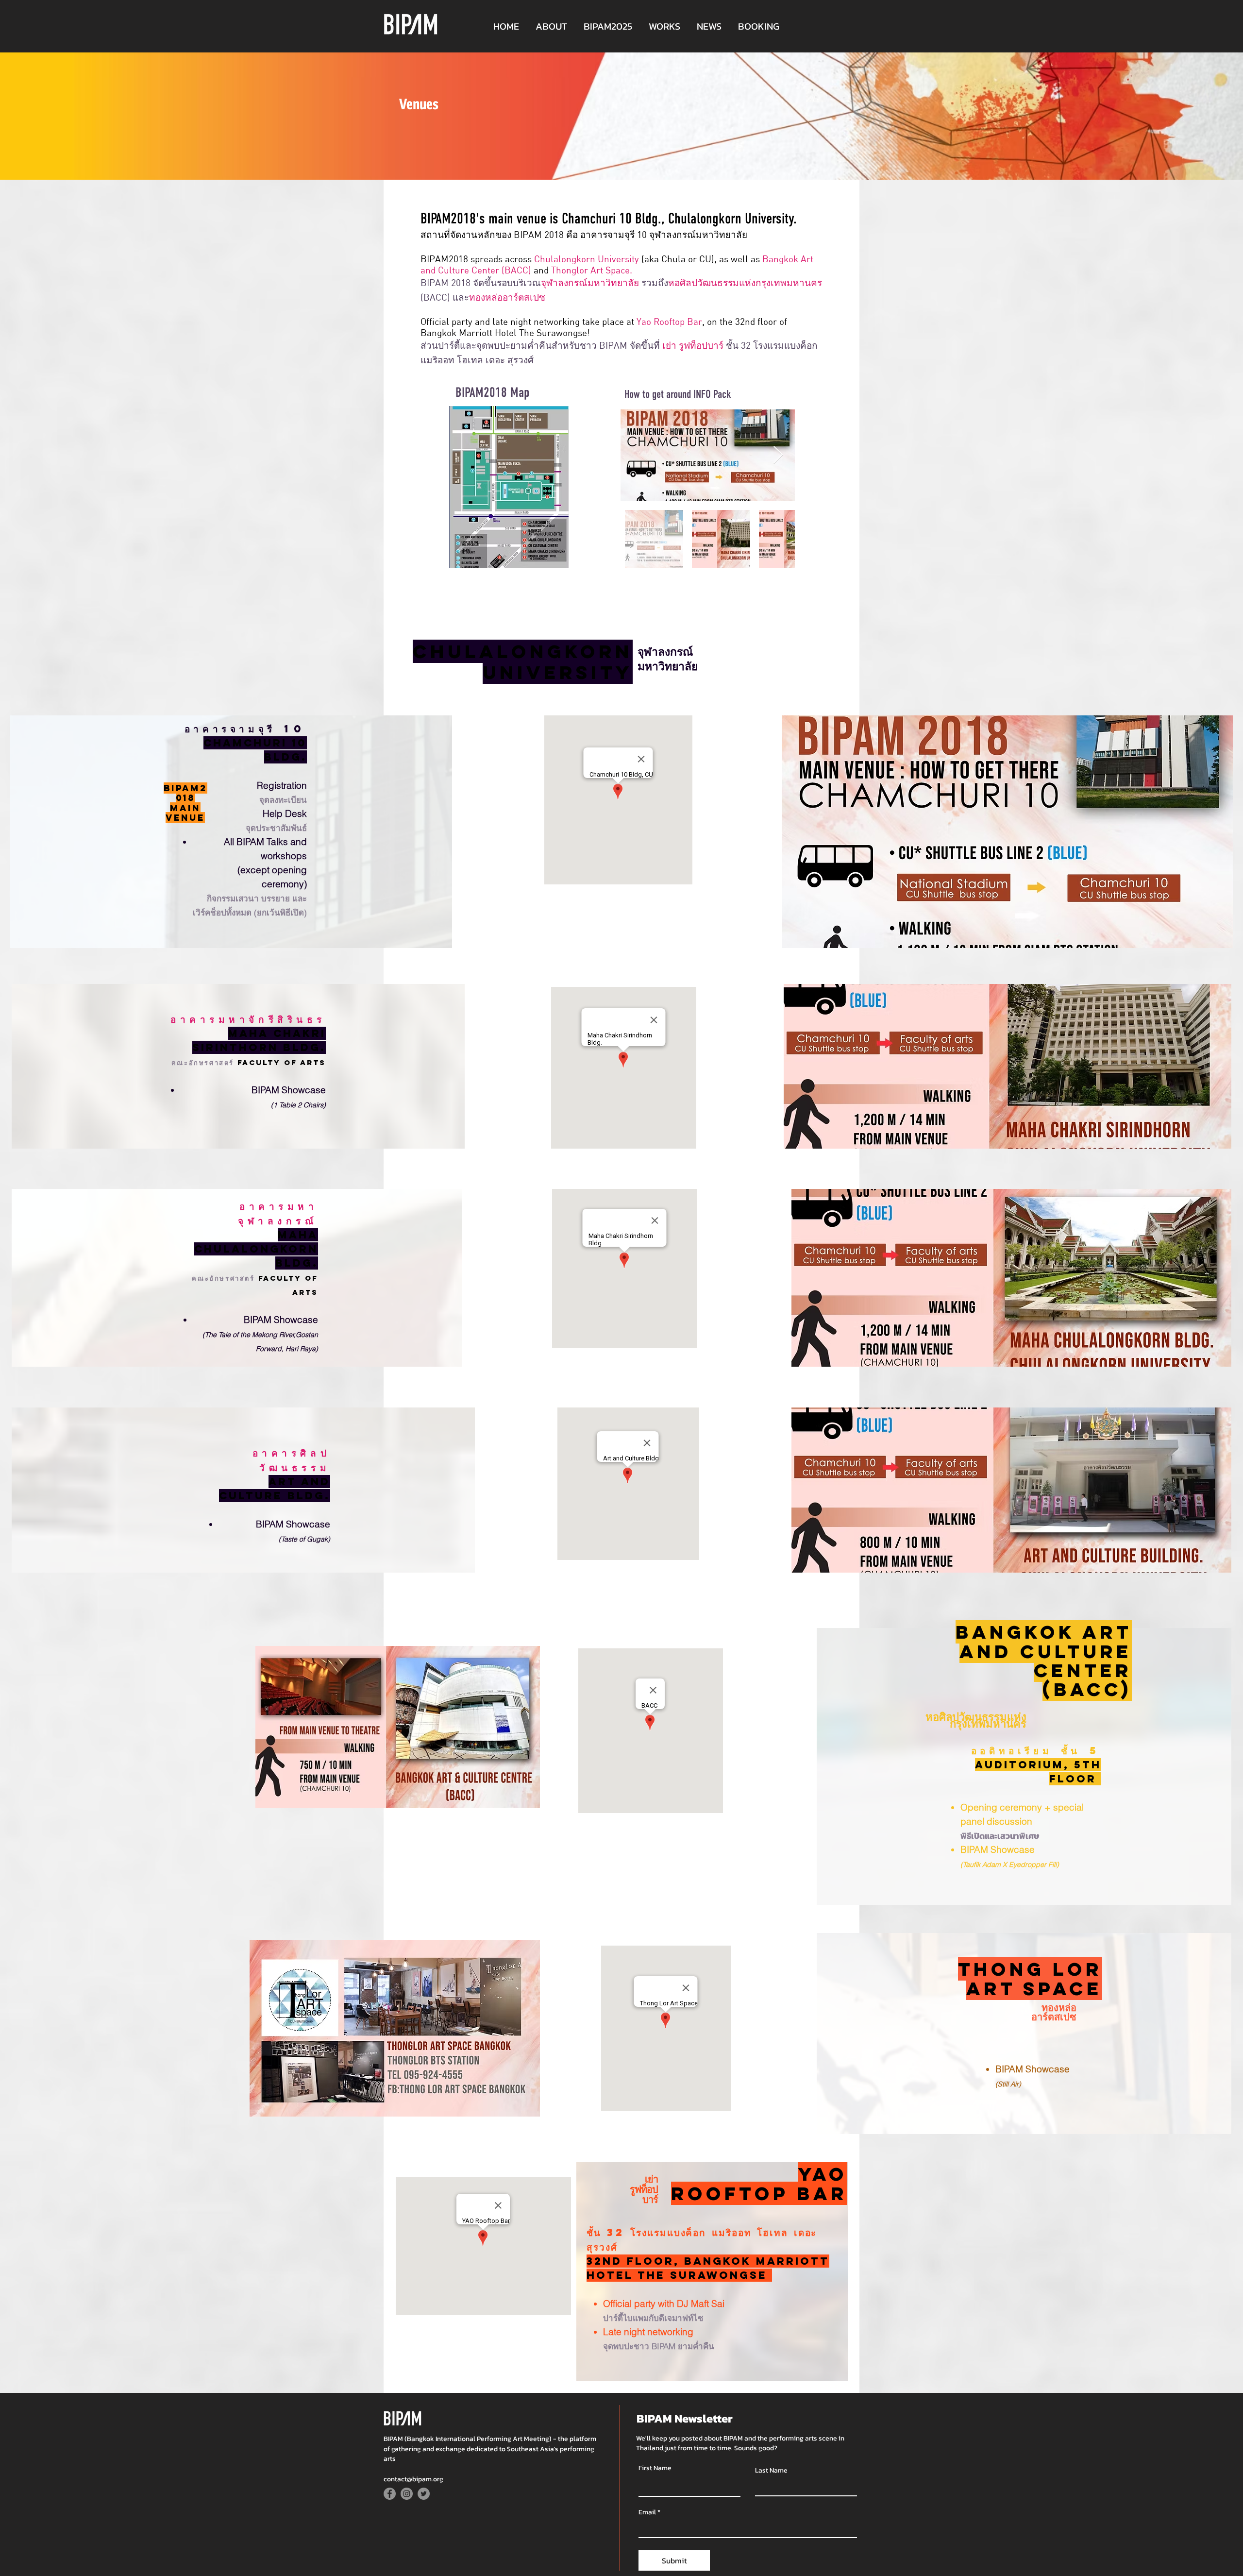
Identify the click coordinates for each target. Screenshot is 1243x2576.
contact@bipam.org (413, 2479)
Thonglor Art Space (590, 270)
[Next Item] (778, 455)
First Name (655, 2468)
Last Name (771, 2471)
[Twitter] (424, 2494)
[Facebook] (390, 2494)
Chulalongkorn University (587, 259)
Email (647, 2512)
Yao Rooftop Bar (669, 321)
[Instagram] (407, 2494)
